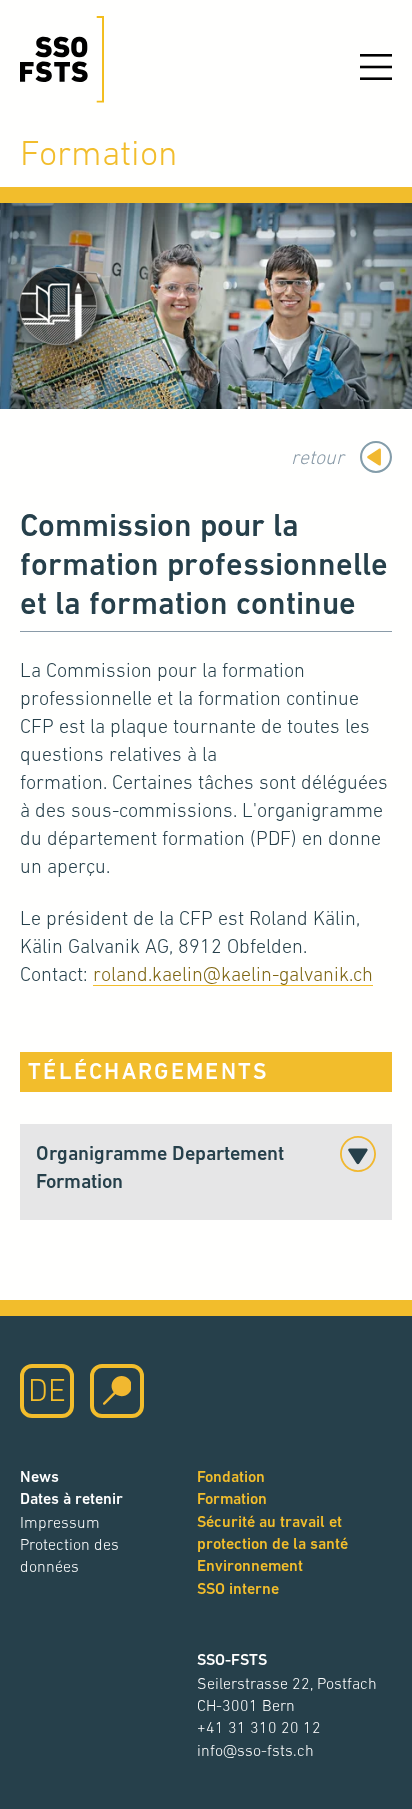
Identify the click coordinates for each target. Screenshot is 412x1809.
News (39, 1476)
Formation (232, 1498)
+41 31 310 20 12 (259, 1727)
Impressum (60, 1522)
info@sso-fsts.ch (255, 1750)
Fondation (231, 1476)
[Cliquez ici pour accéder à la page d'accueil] (62, 59)
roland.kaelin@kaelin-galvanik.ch (233, 974)
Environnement (250, 1565)
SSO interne (238, 1588)
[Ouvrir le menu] (376, 67)
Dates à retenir (71, 1498)
